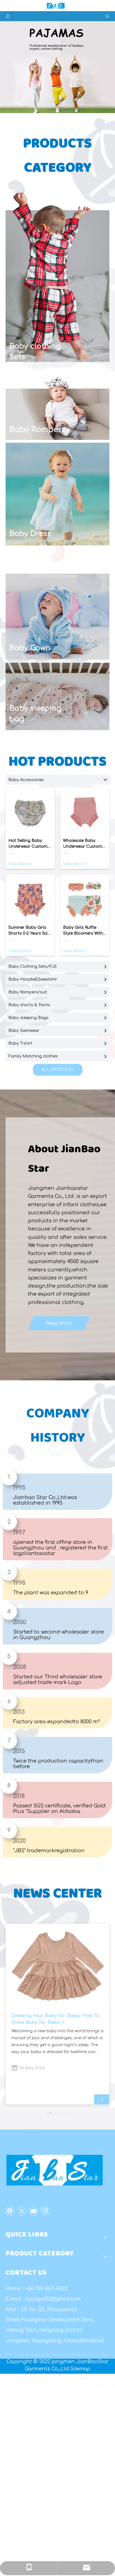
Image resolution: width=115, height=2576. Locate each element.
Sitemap (80, 2369)
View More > (20, 864)
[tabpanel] (57, 2014)
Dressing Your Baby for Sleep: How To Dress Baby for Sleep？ (56, 2019)
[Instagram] (45, 2211)
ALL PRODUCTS (58, 1070)
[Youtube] (33, 2211)
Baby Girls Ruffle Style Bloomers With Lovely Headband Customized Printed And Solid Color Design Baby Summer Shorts (84, 931)
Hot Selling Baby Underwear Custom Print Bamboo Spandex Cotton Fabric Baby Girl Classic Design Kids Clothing (28, 844)
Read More (59, 1323)
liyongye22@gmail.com (53, 2299)
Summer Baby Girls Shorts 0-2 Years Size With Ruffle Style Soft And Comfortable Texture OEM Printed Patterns (29, 931)
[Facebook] (10, 2211)
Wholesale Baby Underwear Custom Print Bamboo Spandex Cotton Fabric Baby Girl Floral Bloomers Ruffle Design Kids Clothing (83, 844)
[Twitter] (22, 2211)
